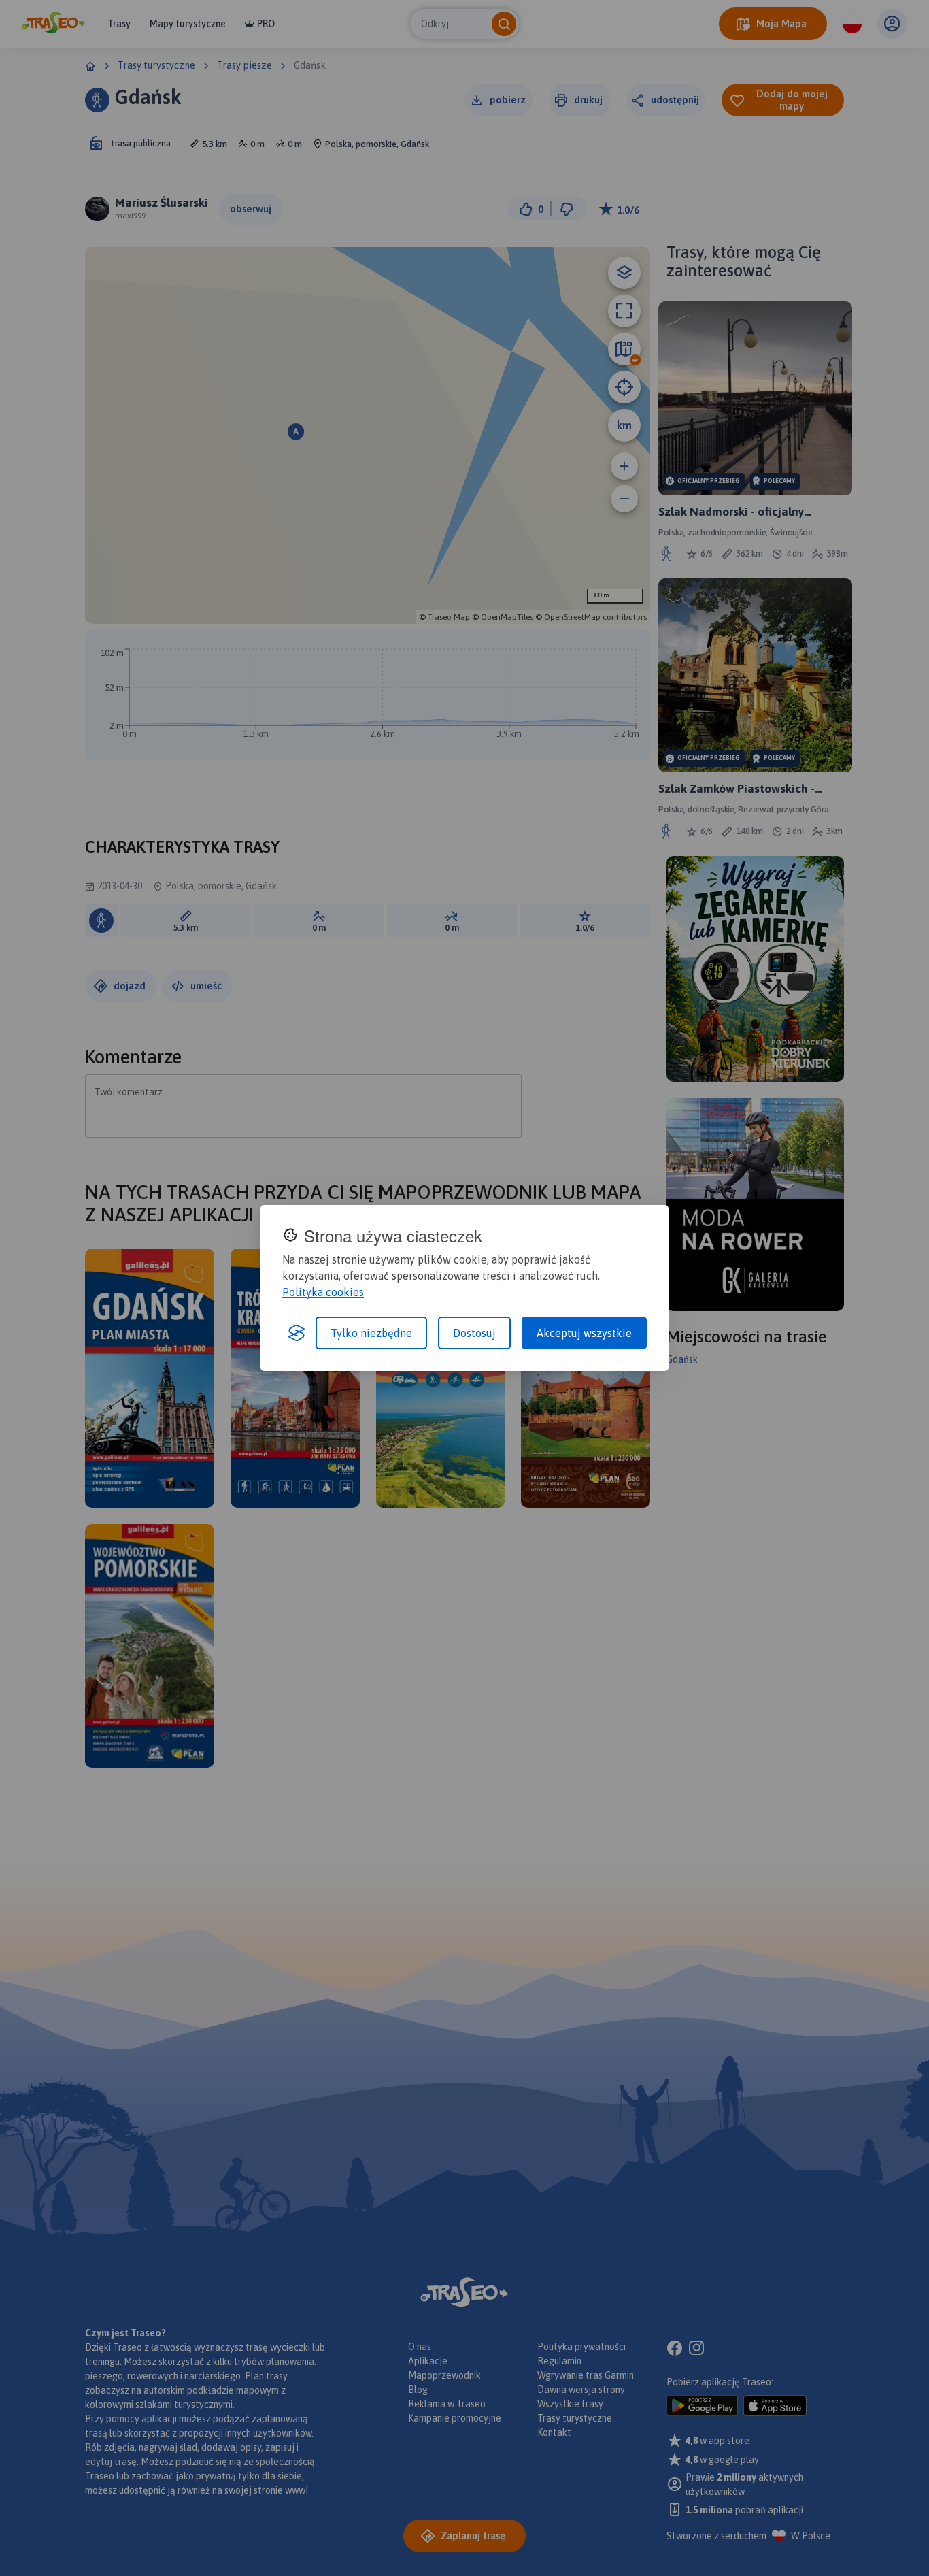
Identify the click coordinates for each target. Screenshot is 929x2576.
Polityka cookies (323, 1292)
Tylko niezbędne (371, 1333)
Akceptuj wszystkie (584, 1333)
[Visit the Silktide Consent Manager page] (297, 1333)
